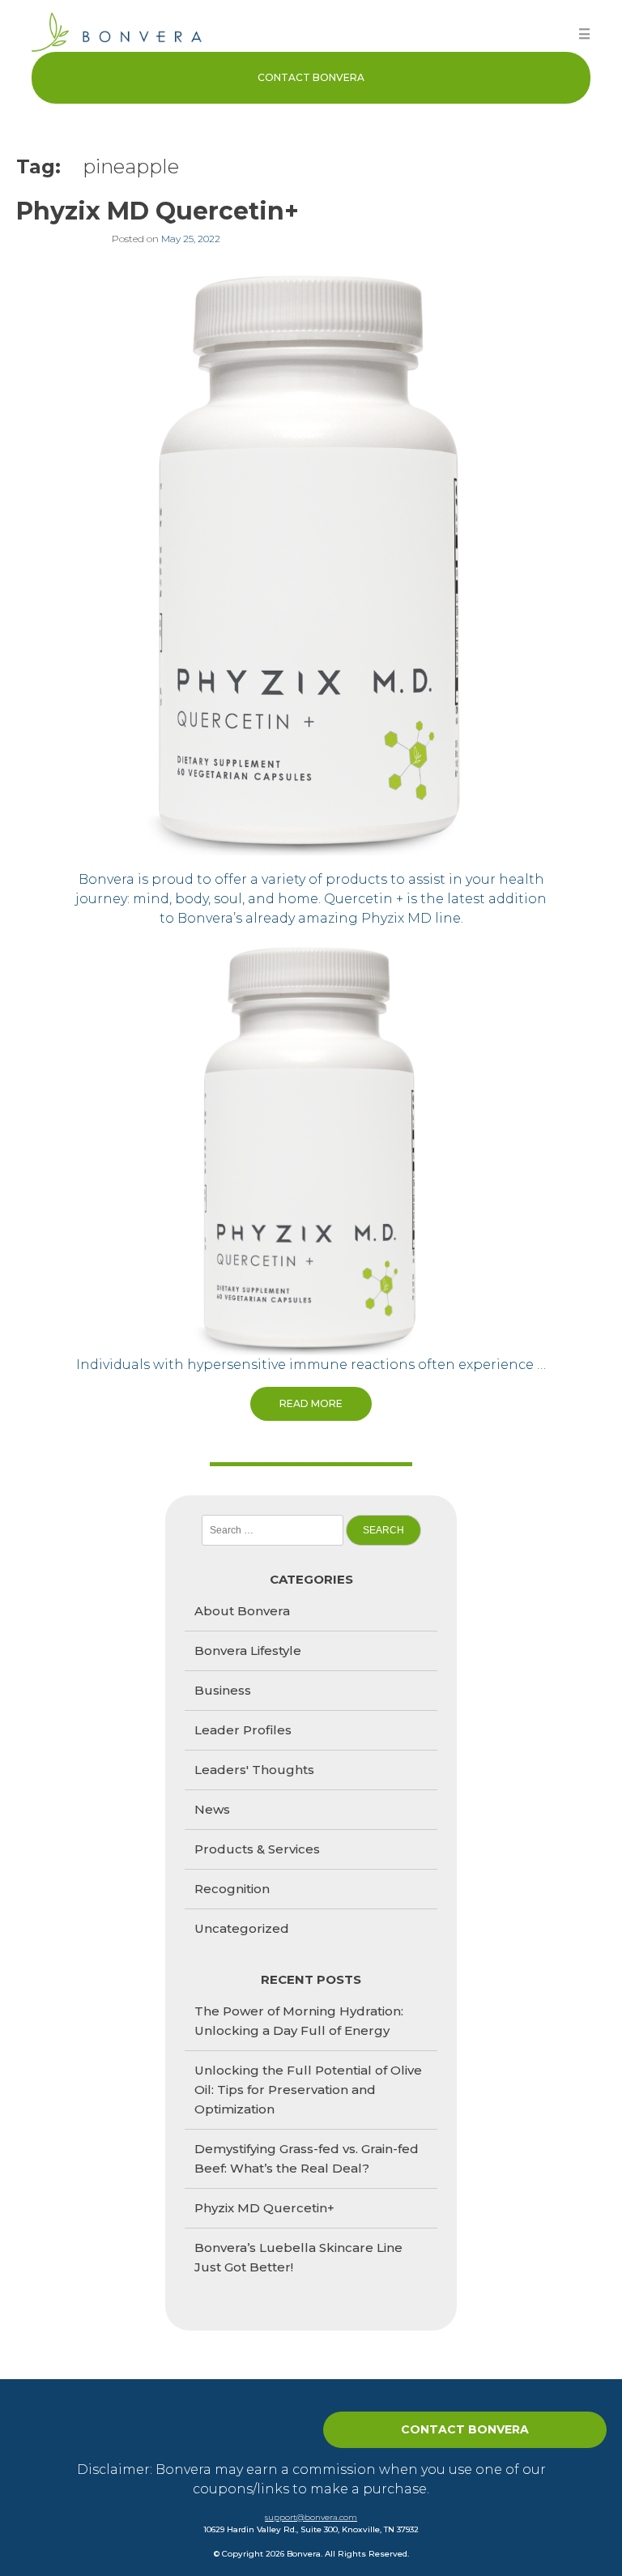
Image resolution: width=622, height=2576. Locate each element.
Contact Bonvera (311, 77)
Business (223, 1690)
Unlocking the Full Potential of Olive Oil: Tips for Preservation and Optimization (308, 2090)
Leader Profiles (243, 1730)
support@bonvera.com (311, 2517)
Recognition (232, 1889)
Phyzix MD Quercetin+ (158, 211)
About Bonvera (242, 1611)
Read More (311, 1403)
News (212, 1809)
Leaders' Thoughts (254, 1770)
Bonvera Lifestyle (248, 1651)
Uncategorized (242, 1928)
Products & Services (257, 1849)
